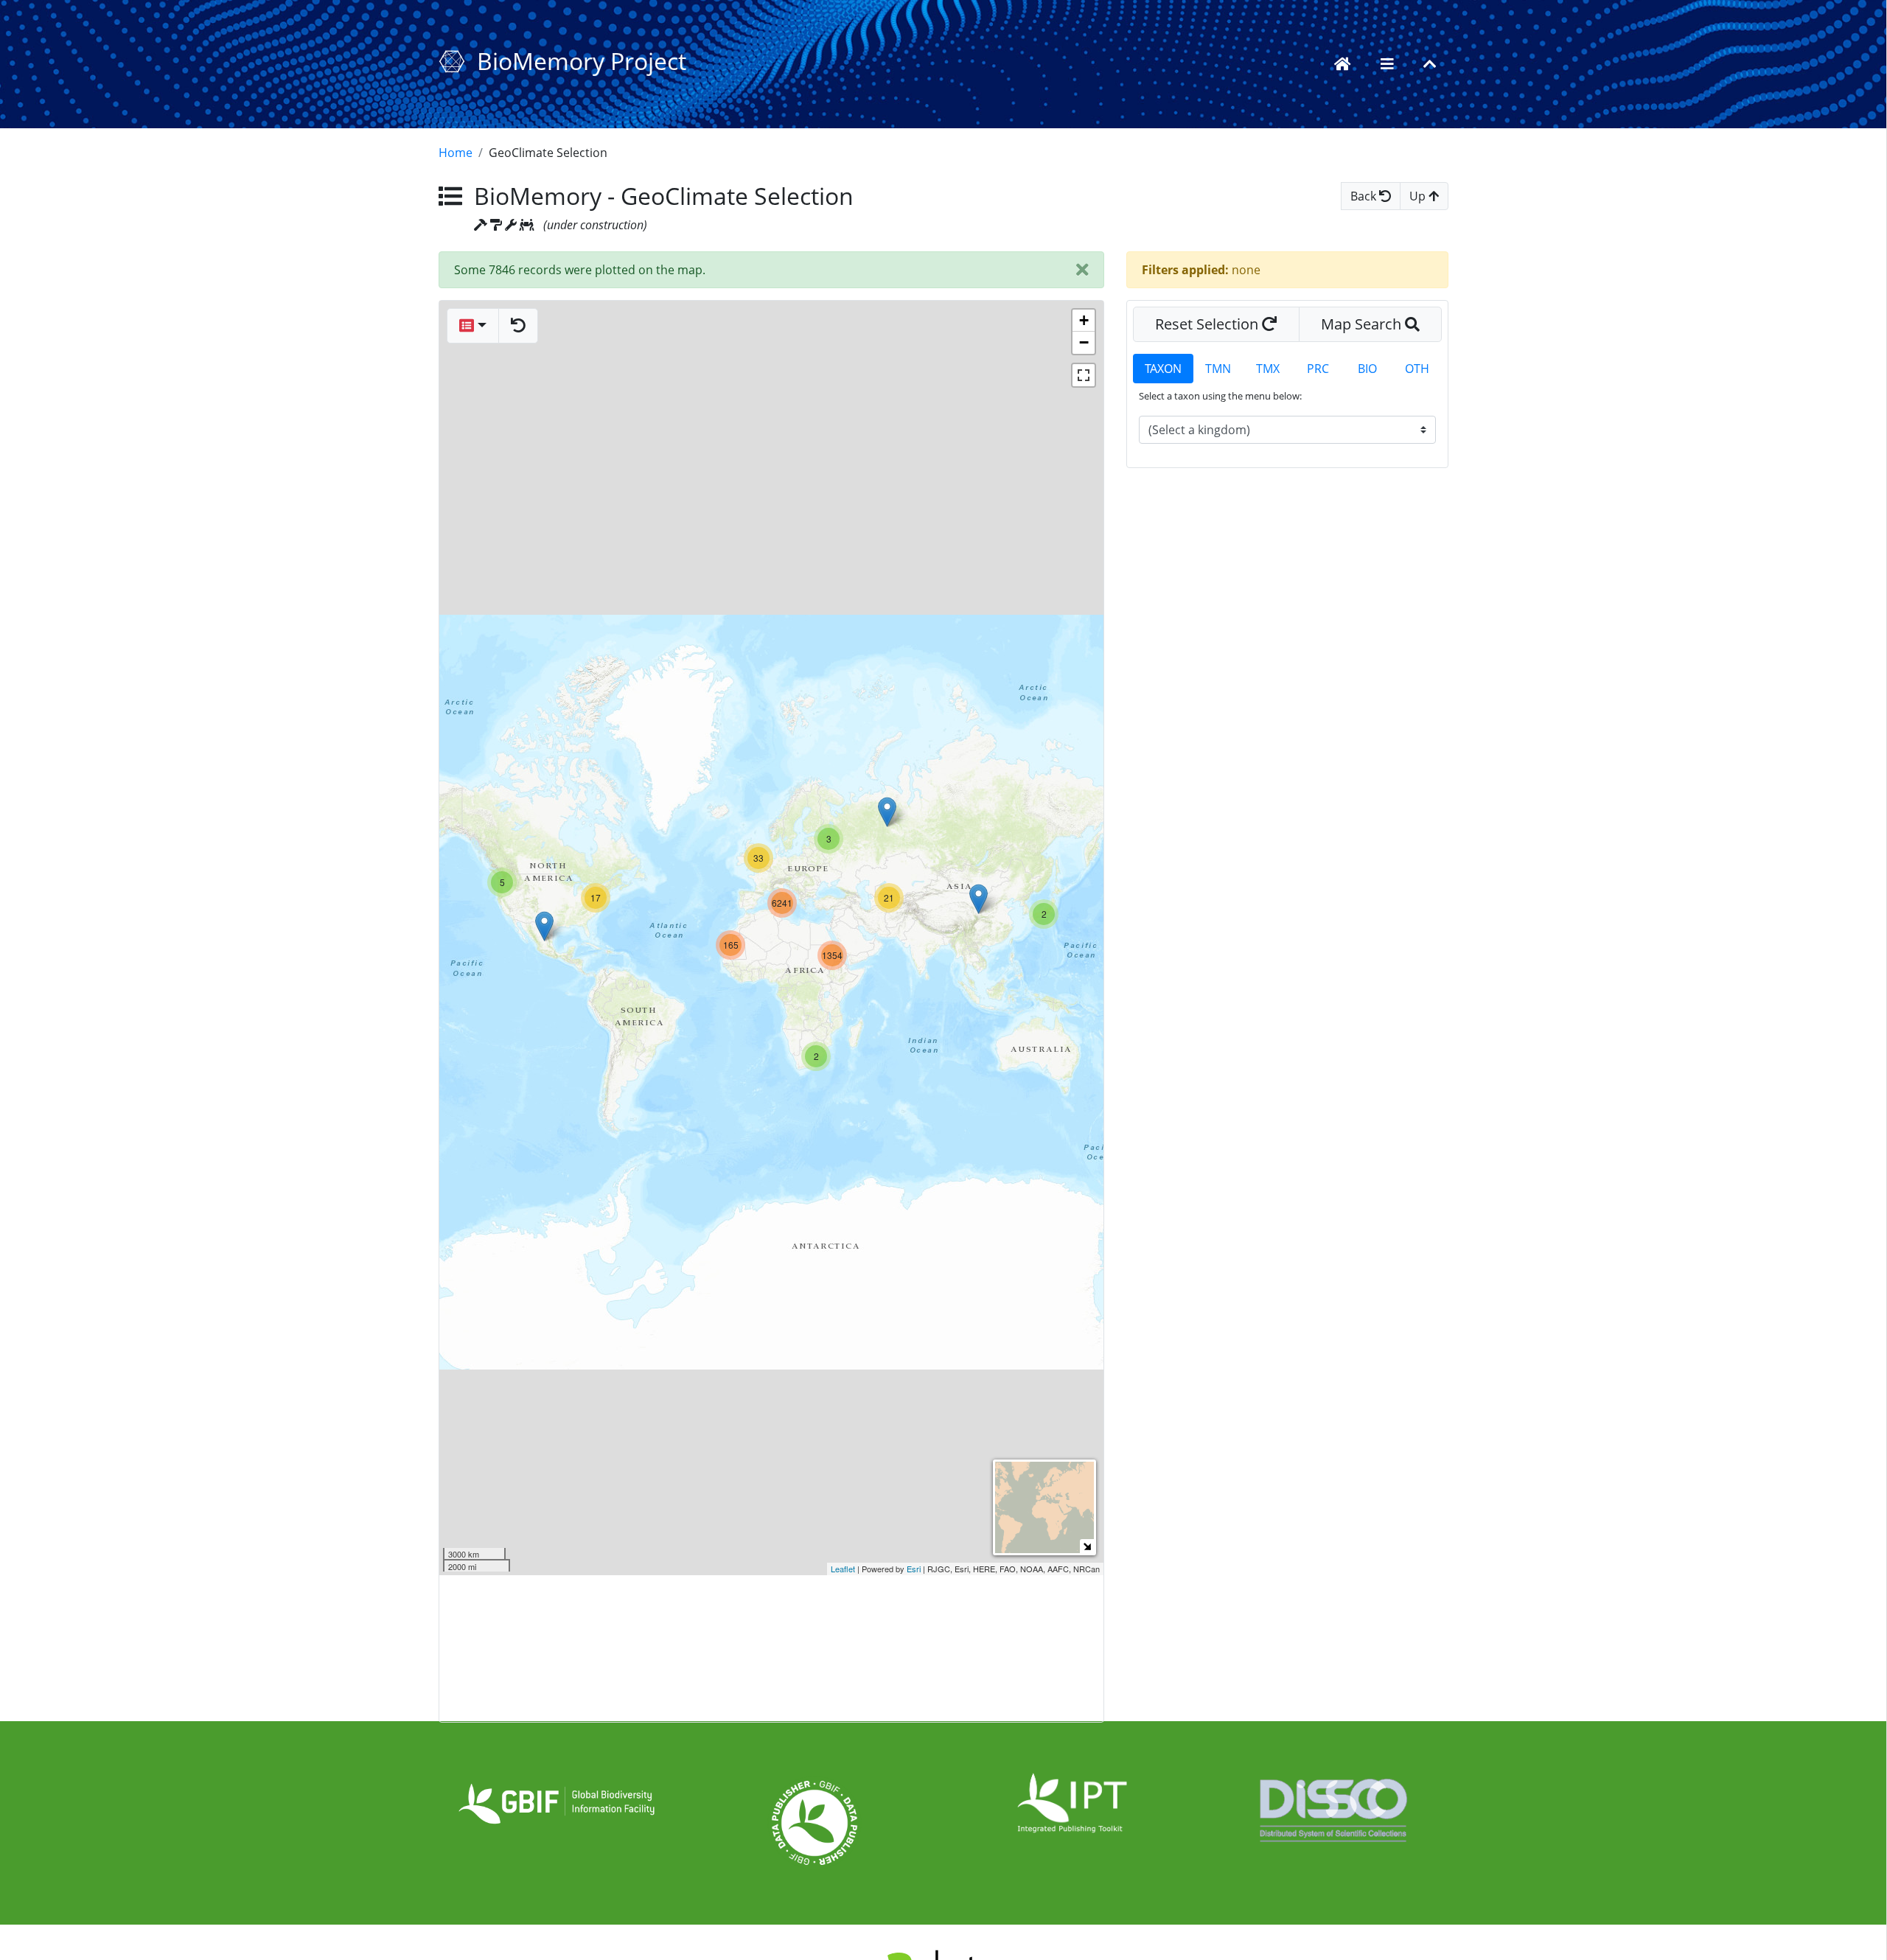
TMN (1218, 369)
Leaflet (843, 1569)
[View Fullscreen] (1084, 375)
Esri (914, 1569)
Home (456, 153)
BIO (1367, 369)
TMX (1268, 369)
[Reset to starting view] (518, 326)
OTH (1417, 369)
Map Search (1363, 324)
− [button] (1084, 342)
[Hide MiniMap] (1087, 1546)
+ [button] (1084, 320)
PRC (1318, 369)
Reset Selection (1208, 324)
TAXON (1163, 369)
